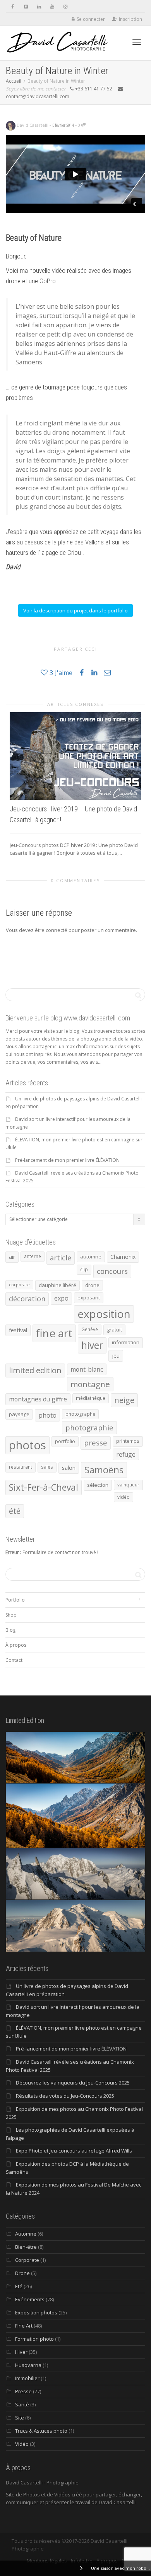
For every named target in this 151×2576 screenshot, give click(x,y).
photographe (80, 1414)
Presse (23, 2391)
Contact (14, 1660)
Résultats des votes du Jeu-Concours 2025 (65, 2096)
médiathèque (91, 1398)
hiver (92, 1345)
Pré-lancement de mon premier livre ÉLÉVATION (67, 1160)
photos (27, 1445)
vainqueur (128, 1485)
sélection (98, 1485)
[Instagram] (65, 6)
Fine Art (24, 2326)
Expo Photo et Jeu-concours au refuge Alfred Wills (74, 2151)
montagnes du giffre (38, 1399)
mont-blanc (87, 1369)
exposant (89, 1297)
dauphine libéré (57, 1285)
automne (91, 1257)
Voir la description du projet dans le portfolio (75, 610)
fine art (54, 1333)
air (12, 1257)
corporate (19, 1285)
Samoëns (104, 1470)
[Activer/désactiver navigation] (137, 42)
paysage (19, 1414)
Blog (10, 1630)
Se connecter (91, 19)
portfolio (65, 1441)
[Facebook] (13, 6)
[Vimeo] (26, 6)
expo (61, 1298)
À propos (16, 1645)
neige (124, 1400)
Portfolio (15, 1600)
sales (47, 1467)
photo (47, 1415)
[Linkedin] (39, 6)
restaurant (21, 1467)
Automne (26, 2234)
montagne (90, 1384)
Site (20, 2418)
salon (69, 1467)
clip (84, 1269)
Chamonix (123, 1257)
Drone (22, 2273)
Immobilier (27, 2378)
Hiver (21, 2352)
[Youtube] (52, 6)
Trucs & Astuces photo (41, 2431)
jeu (116, 1355)
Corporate (27, 2260)
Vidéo (22, 2444)
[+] (75, 756)
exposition (104, 1314)
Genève (90, 1329)
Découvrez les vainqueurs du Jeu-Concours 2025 (73, 2083)
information (126, 1342)
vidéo (124, 1497)
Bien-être (26, 2247)
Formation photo (34, 2339)
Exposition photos (36, 2312)
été (15, 1511)
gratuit (114, 1330)
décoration (27, 1299)
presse (96, 1443)
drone (92, 1285)
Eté (19, 2286)
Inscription (130, 19)
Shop (11, 1615)
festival (18, 1330)
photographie (89, 1427)
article (61, 1258)
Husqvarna (28, 2365)
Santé (22, 2404)
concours (112, 1271)
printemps (128, 1441)
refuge (126, 1454)
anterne (33, 1256)
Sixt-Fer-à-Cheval (44, 1487)
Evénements (30, 2299)
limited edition (35, 1370)
